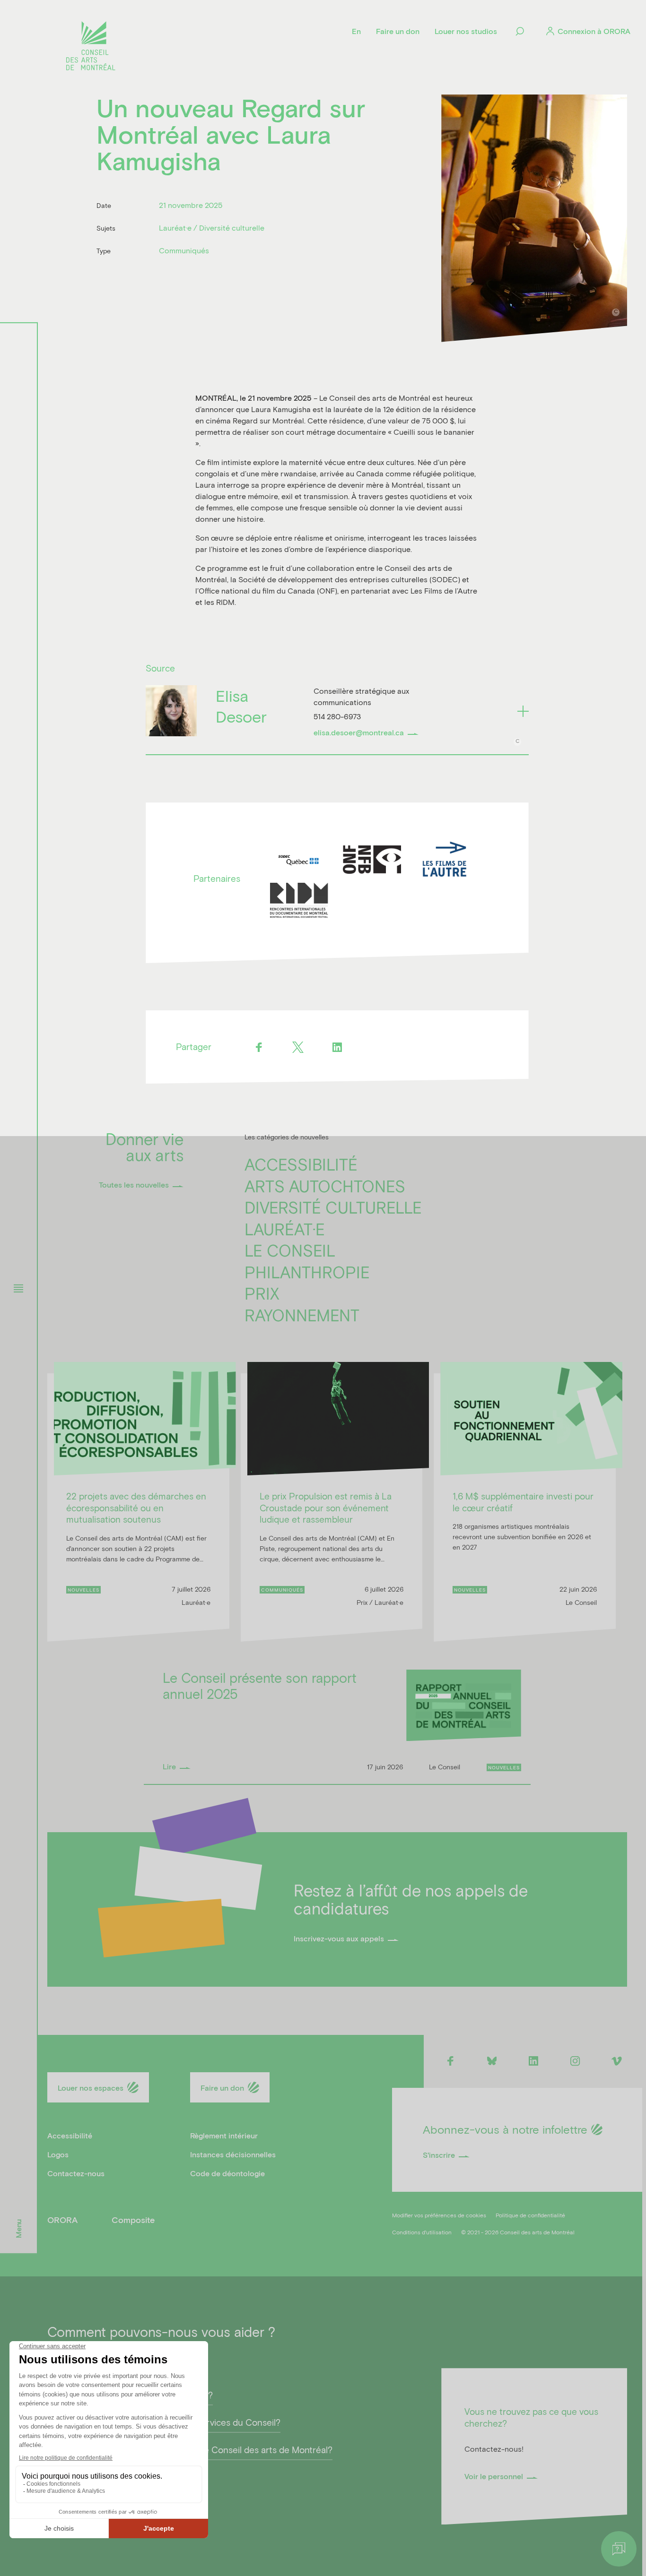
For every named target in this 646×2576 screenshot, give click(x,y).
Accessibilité (301, 1164)
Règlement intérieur (224, 2135)
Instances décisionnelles (233, 2154)
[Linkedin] (337, 1047)
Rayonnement (302, 1315)
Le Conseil (290, 1250)
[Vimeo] (617, 2061)
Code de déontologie (227, 2173)
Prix (262, 1293)
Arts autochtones (325, 1186)
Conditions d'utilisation (422, 2232)
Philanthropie (307, 1272)
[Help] (619, 2549)
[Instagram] (575, 2061)
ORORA (62, 2220)
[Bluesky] (492, 2061)
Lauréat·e (285, 1229)
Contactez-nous (76, 2173)
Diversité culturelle (333, 1207)
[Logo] (91, 47)
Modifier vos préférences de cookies (439, 2215)
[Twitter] (298, 1047)
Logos (58, 2154)
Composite (133, 2220)
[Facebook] (258, 1047)
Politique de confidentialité (530, 2215)
